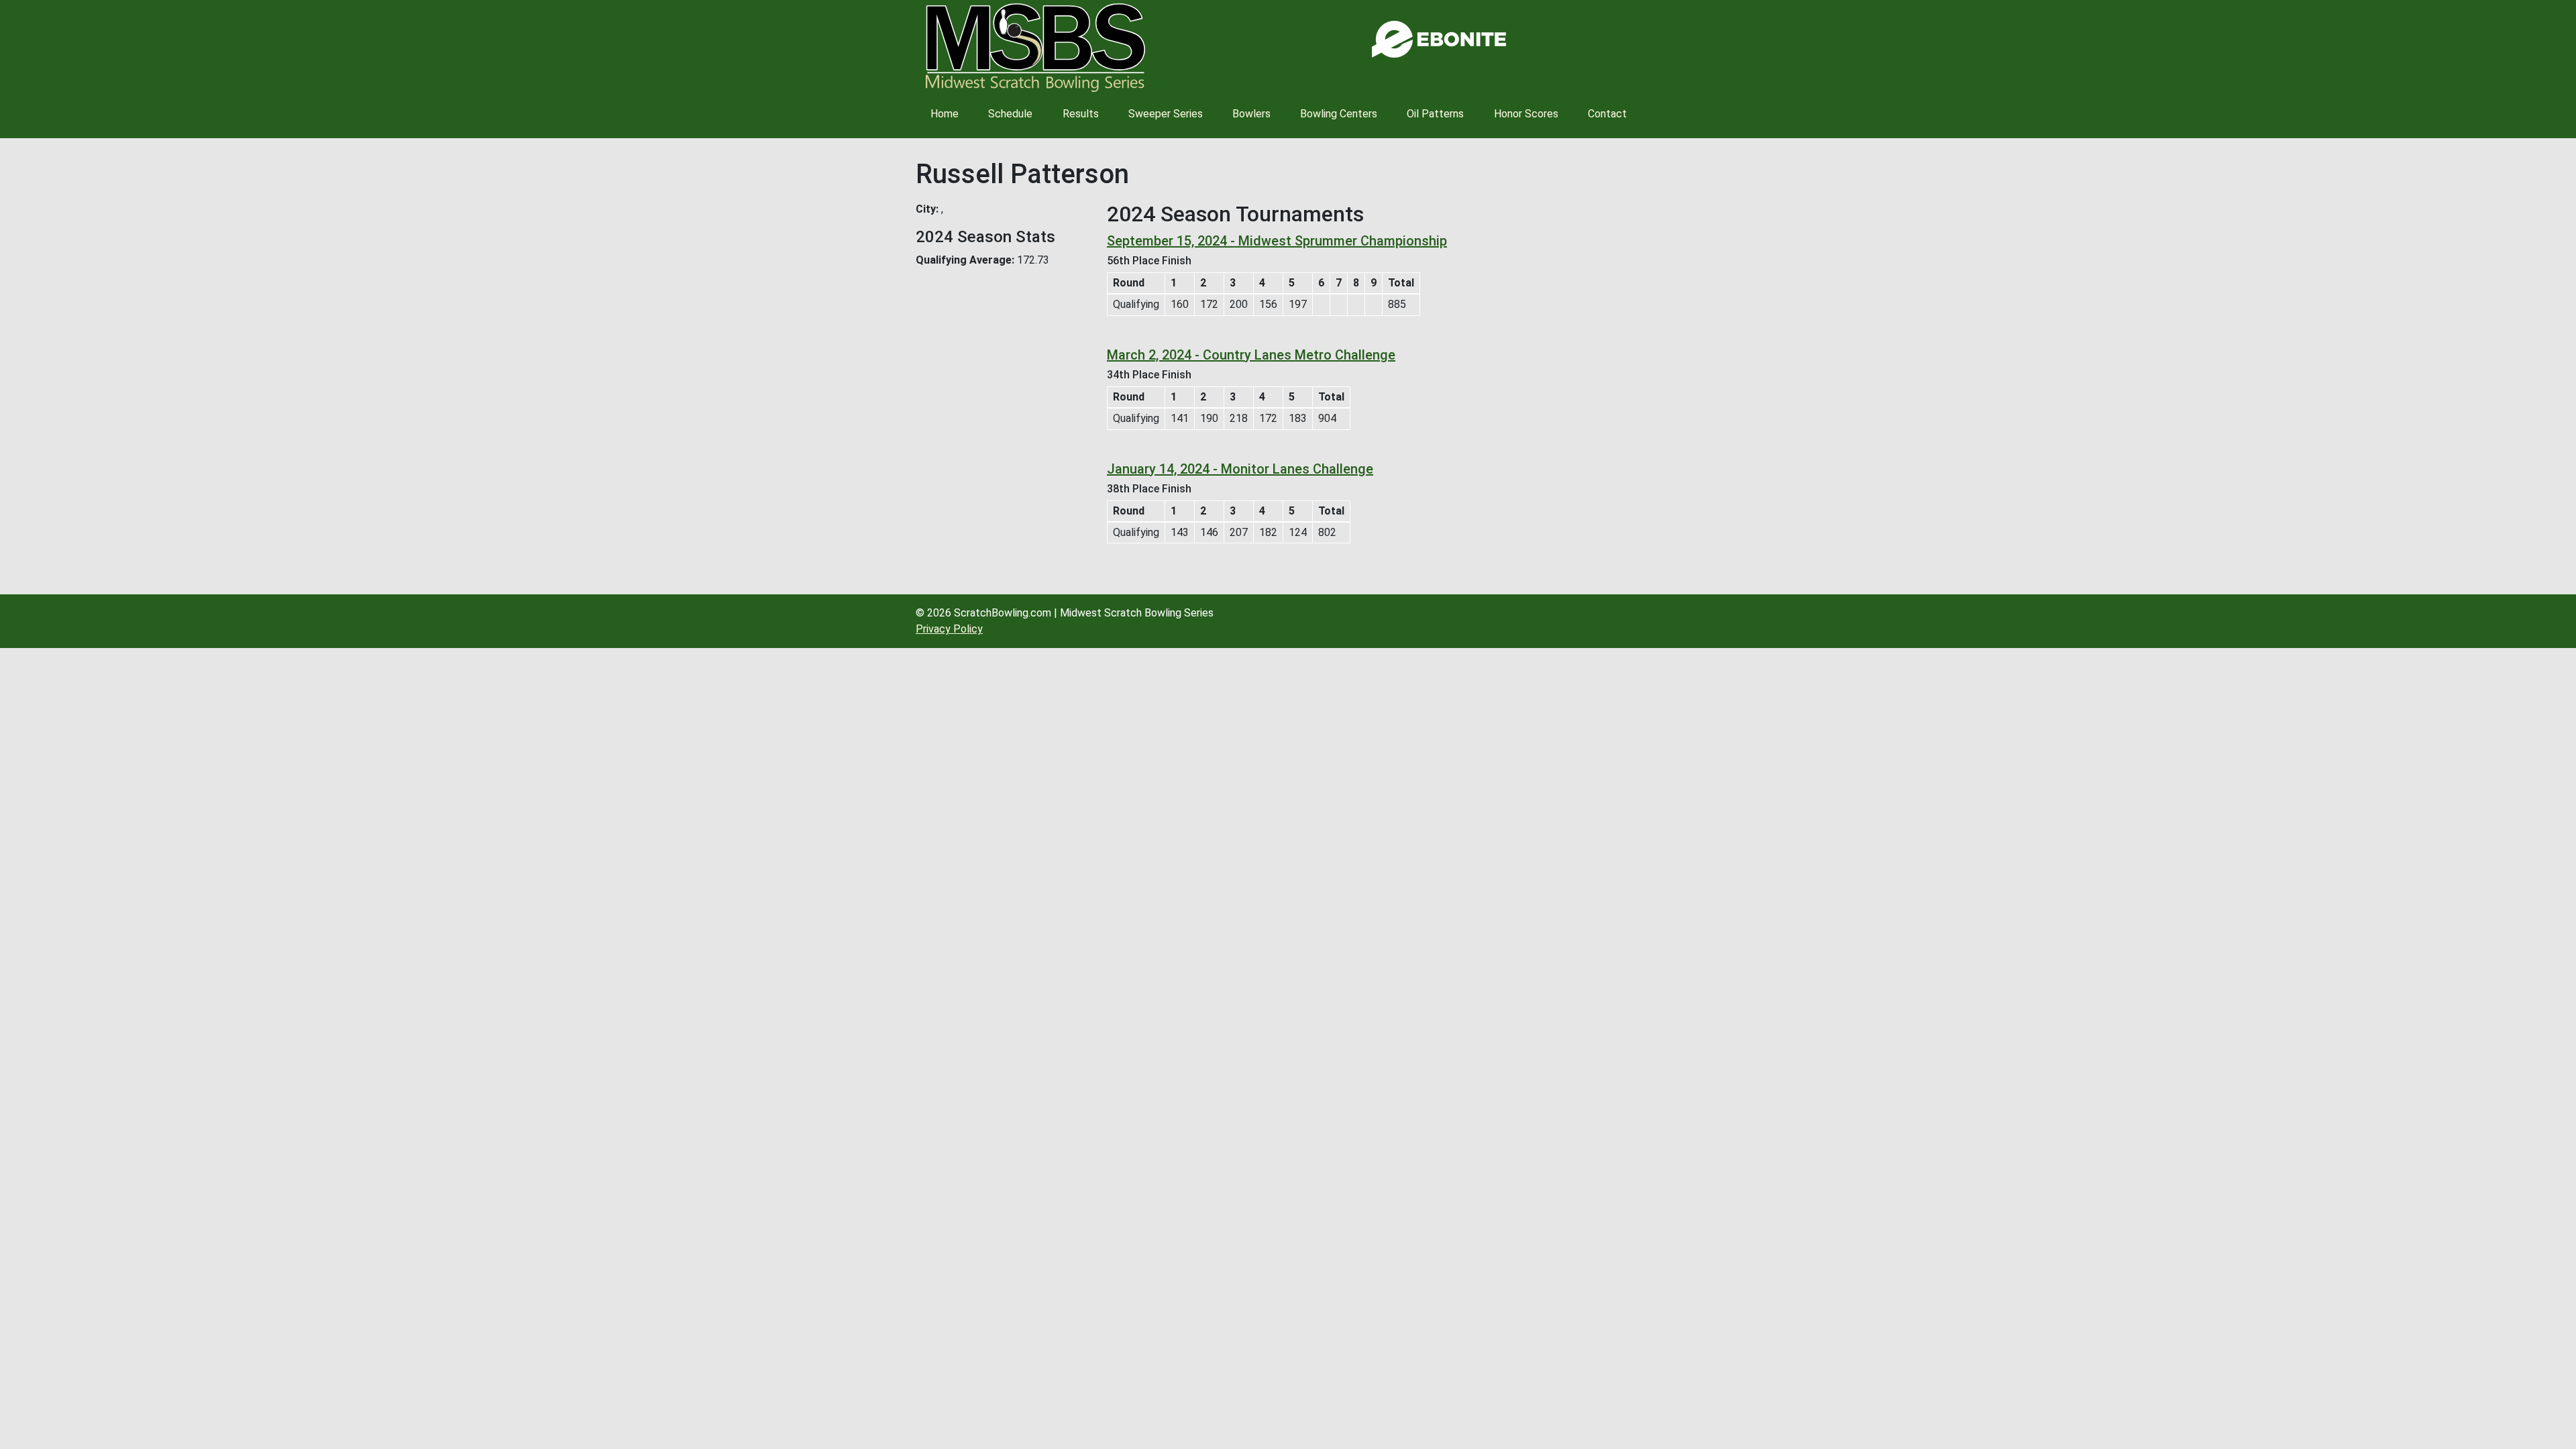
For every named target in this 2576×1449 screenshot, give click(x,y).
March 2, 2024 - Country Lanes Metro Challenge (1251, 355)
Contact (1607, 114)
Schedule (1010, 114)
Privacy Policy (949, 629)
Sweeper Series (1166, 114)
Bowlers (1251, 114)
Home (945, 114)
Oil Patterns (1435, 114)
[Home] (1035, 48)
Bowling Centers (1339, 114)
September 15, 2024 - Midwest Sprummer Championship (1277, 241)
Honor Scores (1526, 114)
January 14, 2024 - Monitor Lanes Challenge (1240, 469)
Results (1081, 114)
